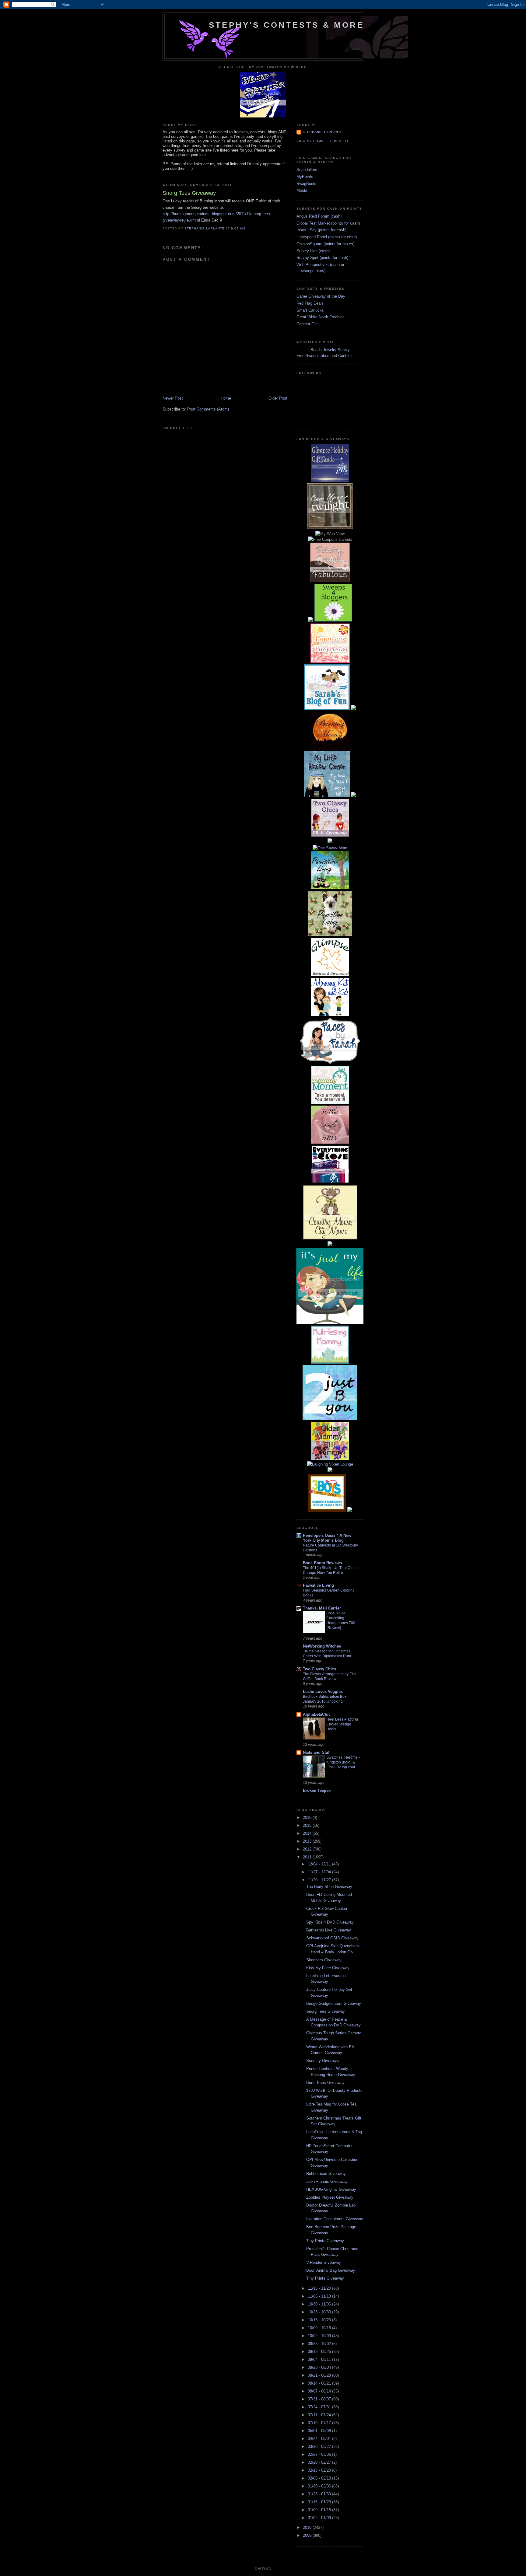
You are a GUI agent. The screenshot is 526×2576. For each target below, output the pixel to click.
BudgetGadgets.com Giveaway (334, 2003)
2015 (308, 1825)
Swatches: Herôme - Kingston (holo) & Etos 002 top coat (343, 1762)
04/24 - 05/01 (320, 2439)
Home (226, 398)
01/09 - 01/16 (320, 2510)
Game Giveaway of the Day (321, 296)
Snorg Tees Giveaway (326, 2011)
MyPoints (305, 177)
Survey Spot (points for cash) (322, 258)
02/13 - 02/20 (320, 2470)
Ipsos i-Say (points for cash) (321, 230)
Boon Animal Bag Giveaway (331, 2270)
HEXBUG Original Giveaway (331, 2189)
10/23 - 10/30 (320, 2312)
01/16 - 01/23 (320, 2502)
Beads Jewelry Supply (330, 350)
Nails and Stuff (317, 1752)
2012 (308, 1849)
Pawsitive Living (318, 1585)
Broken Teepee (317, 1790)
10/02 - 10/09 (320, 2336)
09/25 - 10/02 (320, 2344)
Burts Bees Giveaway (325, 2083)
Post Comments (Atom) (208, 409)
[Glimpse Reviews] (330, 480)
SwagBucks (307, 184)
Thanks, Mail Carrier (322, 1608)
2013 (308, 1841)
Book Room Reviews (322, 1563)
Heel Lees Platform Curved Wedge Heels (342, 1724)
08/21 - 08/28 (320, 2375)
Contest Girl (307, 324)
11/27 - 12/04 (320, 1872)
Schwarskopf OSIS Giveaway (332, 1938)
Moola (302, 190)
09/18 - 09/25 (320, 2352)
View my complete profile (323, 141)
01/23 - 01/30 (320, 2494)
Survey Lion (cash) (313, 251)
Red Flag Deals (310, 303)
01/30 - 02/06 (320, 2486)
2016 (308, 1818)
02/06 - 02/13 (320, 2478)
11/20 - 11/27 (320, 1880)
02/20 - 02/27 (320, 2462)
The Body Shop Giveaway (329, 1887)
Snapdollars (307, 170)
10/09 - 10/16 (320, 2328)
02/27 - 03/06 (320, 2454)
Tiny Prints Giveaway (325, 2241)
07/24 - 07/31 (320, 2407)
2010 (308, 2527)
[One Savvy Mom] (330, 848)
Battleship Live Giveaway (329, 1930)
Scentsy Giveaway (323, 2061)
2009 (308, 2535)
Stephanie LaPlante (323, 132)
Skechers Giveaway (324, 1960)
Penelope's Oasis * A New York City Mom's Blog (327, 1538)
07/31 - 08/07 (320, 2399)
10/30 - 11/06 (320, 2304)
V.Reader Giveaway (324, 2262)
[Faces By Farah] (330, 1063)
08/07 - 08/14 (320, 2391)
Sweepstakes (317, 356)
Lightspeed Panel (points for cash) (327, 237)
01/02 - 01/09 (320, 2518)
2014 (308, 1833)
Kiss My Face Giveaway (328, 1968)
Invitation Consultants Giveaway (335, 2219)
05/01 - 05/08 (320, 2431)
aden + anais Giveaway (327, 2181)
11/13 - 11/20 (320, 2288)
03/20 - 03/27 (320, 2447)
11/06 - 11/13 (320, 2296)
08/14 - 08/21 (320, 2383)
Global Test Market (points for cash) (328, 223)
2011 (308, 1857)
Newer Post (173, 398)
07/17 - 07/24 (320, 2415)
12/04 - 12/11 (320, 1864)
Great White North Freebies (321, 317)
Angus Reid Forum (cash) (319, 216)
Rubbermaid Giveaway (326, 2174)
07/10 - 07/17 (320, 2423)
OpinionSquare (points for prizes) (325, 244)
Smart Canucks (310, 310)
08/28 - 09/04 (320, 2367)
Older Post (278, 398)
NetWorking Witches (322, 1646)
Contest (345, 356)
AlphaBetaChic (317, 1714)
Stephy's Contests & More (286, 25)
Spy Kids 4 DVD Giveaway (330, 1922)
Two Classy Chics (319, 1669)
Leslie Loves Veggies (323, 1692)
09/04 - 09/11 (320, 2359)
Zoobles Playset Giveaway (330, 2197)
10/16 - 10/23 (320, 2320)
